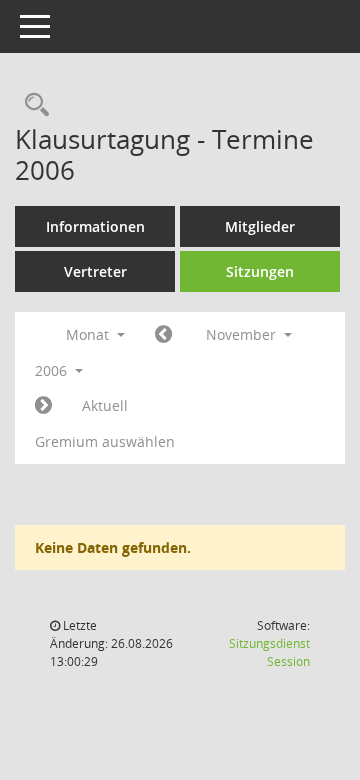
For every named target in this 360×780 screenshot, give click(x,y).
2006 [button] (53, 370)
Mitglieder (260, 226)
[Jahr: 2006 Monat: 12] (43, 406)
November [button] (243, 334)
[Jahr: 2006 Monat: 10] (163, 335)
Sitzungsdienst (269, 652)
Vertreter (95, 271)
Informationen (95, 226)
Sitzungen (260, 271)
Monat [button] (89, 334)
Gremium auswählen (105, 441)
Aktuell (105, 405)
